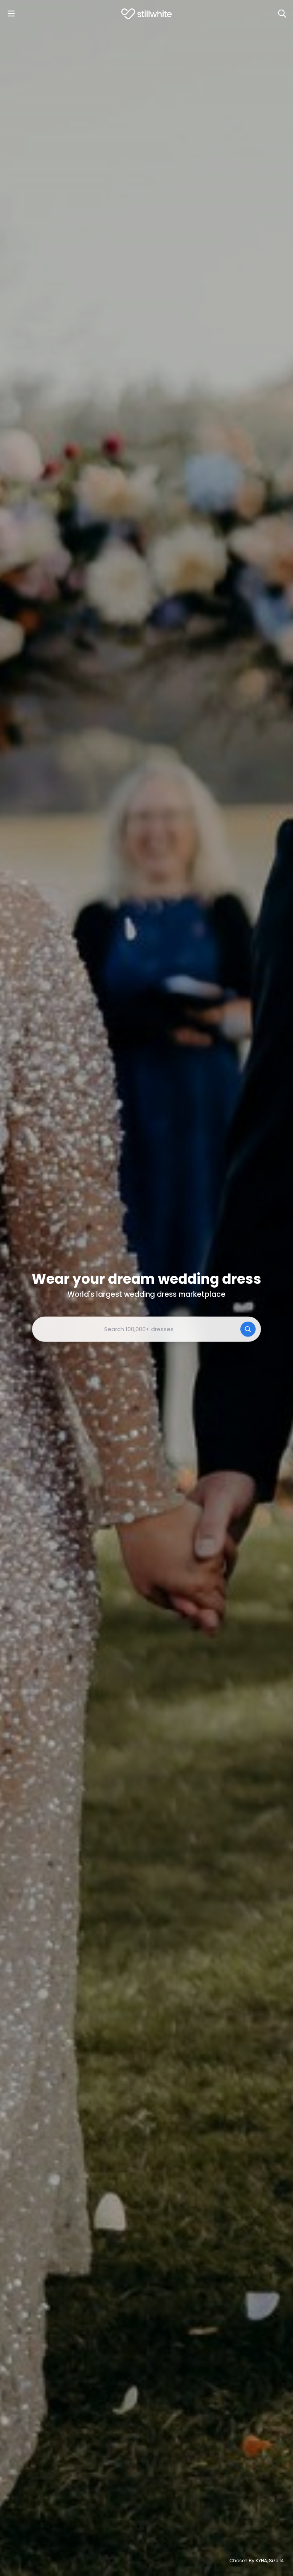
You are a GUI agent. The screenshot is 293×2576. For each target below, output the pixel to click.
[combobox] (146, 1329)
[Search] (282, 14)
